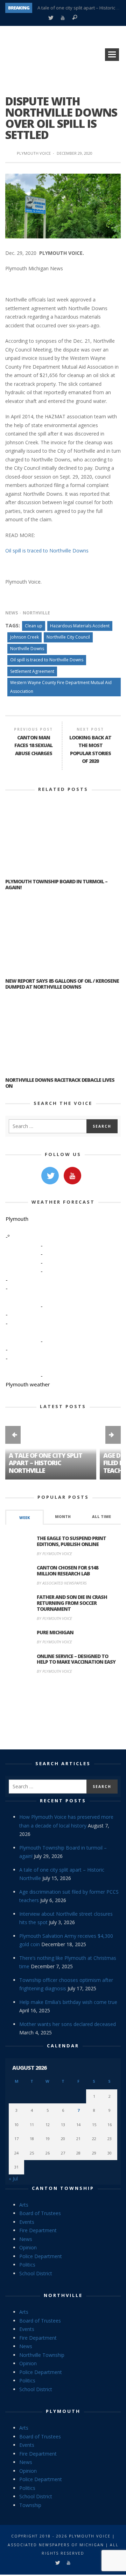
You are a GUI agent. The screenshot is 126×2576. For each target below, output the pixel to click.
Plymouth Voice (34, 153)
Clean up (34, 626)
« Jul (13, 2178)
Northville (36, 613)
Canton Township (63, 2188)
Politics (27, 2265)
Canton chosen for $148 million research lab (67, 1571)
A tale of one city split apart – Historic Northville (45, 1463)
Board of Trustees (40, 2213)
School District (36, 2273)
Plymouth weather (28, 1384)
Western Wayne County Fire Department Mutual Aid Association (61, 687)
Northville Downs (27, 649)
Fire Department (38, 2230)
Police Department (41, 2256)
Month (63, 1517)
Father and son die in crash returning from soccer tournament (72, 1603)
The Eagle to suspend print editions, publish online (71, 1541)
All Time (101, 1517)
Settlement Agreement (32, 671)
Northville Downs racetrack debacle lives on (60, 1083)
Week (24, 1518)
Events (27, 2222)
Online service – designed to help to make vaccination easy (76, 1659)
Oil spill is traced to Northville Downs (47, 551)
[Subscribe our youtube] (72, 1176)
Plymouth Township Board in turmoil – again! (56, 884)
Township (30, 2505)
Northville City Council (68, 637)
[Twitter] (51, 18)
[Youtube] (62, 18)
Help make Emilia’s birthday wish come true (68, 2002)
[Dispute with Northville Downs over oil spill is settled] (63, 205)
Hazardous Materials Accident (80, 626)
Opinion (28, 2247)
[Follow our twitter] (50, 1176)
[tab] (24, 1517)
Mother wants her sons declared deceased (68, 2024)
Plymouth (63, 2411)
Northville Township (42, 2355)
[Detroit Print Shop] (63, 1713)
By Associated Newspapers (62, 1583)
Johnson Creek (24, 637)
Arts (24, 2205)
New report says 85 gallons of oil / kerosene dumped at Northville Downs (62, 984)
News (12, 613)
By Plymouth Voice (54, 1554)
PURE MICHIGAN (55, 1632)
